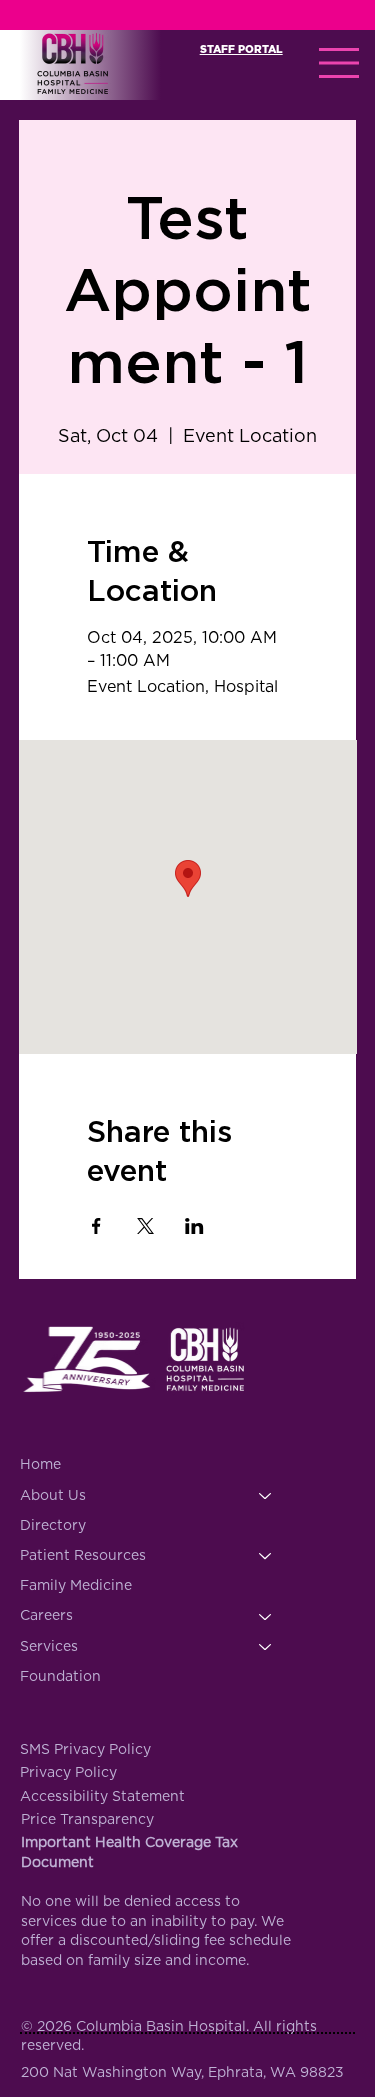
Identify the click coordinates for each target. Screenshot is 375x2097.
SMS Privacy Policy (85, 1750)
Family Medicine (76, 1586)
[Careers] (266, 1616)
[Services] (266, 1647)
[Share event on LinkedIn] (194, 1226)
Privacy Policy (68, 1773)
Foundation (60, 1677)
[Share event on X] (145, 1226)
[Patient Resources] (266, 1556)
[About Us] (266, 1496)
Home (40, 1465)
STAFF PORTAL (241, 49)
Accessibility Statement (102, 1797)
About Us (53, 1496)
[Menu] (340, 63)
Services (49, 1647)
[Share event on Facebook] (96, 1226)
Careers (46, 1616)
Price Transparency (87, 1820)
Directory (53, 1526)
